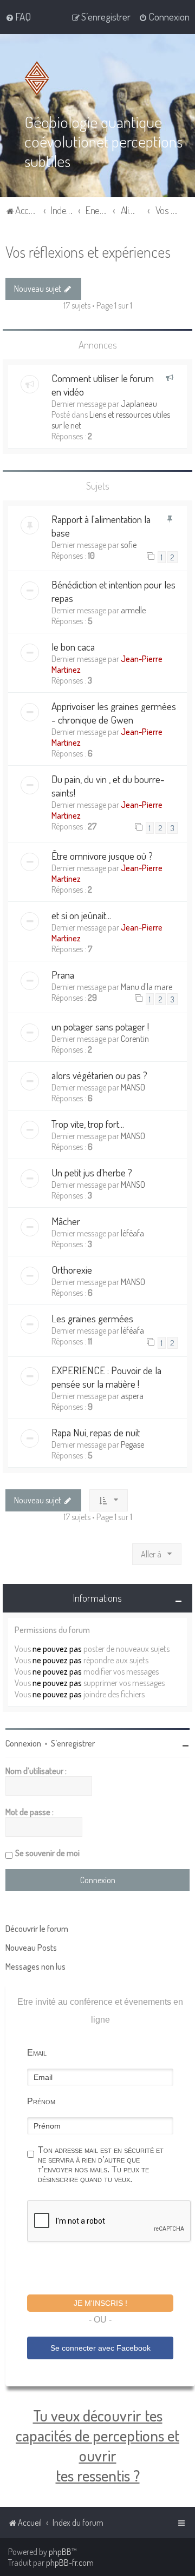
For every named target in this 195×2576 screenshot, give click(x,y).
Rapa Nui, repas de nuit (96, 1432)
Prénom (41, 2101)
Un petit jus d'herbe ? (92, 1172)
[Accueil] (39, 78)
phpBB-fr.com (70, 2562)
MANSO (133, 1087)
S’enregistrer (73, 1743)
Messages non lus (35, 1966)
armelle (133, 610)
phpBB (60, 2552)
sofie (129, 545)
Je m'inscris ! (100, 2303)
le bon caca (73, 647)
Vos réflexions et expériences (88, 252)
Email (37, 2053)
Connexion (23, 1743)
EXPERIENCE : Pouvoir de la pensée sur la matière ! (106, 1377)
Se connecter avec (100, 2348)
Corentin (135, 1039)
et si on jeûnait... (81, 915)
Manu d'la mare (147, 987)
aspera (132, 1396)
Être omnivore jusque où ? (102, 856)
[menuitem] (18, 17)
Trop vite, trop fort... (88, 1124)
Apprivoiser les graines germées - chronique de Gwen (114, 713)
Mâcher (66, 1221)
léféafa (132, 1233)
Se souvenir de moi (47, 1853)
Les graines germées (92, 1318)
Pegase (132, 1444)
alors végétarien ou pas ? (99, 1075)
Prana (63, 975)
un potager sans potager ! (100, 1026)
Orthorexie (72, 1270)
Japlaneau (139, 404)
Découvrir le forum (37, 1929)
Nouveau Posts (31, 1948)
